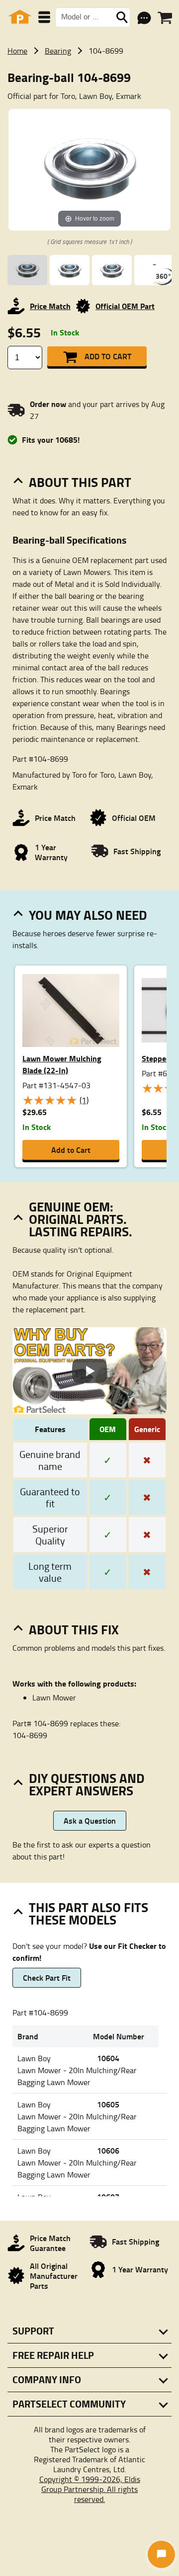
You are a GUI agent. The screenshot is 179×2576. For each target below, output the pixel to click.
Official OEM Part (125, 306)
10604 (108, 2058)
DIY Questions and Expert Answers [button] (87, 1784)
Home (17, 51)
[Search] (122, 17)
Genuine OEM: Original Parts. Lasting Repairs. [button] (81, 1219)
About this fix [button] (74, 1629)
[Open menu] (44, 17)
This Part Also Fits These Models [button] (89, 1913)
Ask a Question (90, 1820)
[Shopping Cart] (165, 18)
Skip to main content (90, 93)
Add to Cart (108, 356)
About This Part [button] (80, 482)
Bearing (58, 51)
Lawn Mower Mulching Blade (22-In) (62, 1064)
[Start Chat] (161, 2554)
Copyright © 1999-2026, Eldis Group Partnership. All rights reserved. (90, 2489)
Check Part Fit (47, 1977)
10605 (108, 2104)
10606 (108, 2150)
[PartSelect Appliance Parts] (20, 17)
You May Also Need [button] (88, 915)
